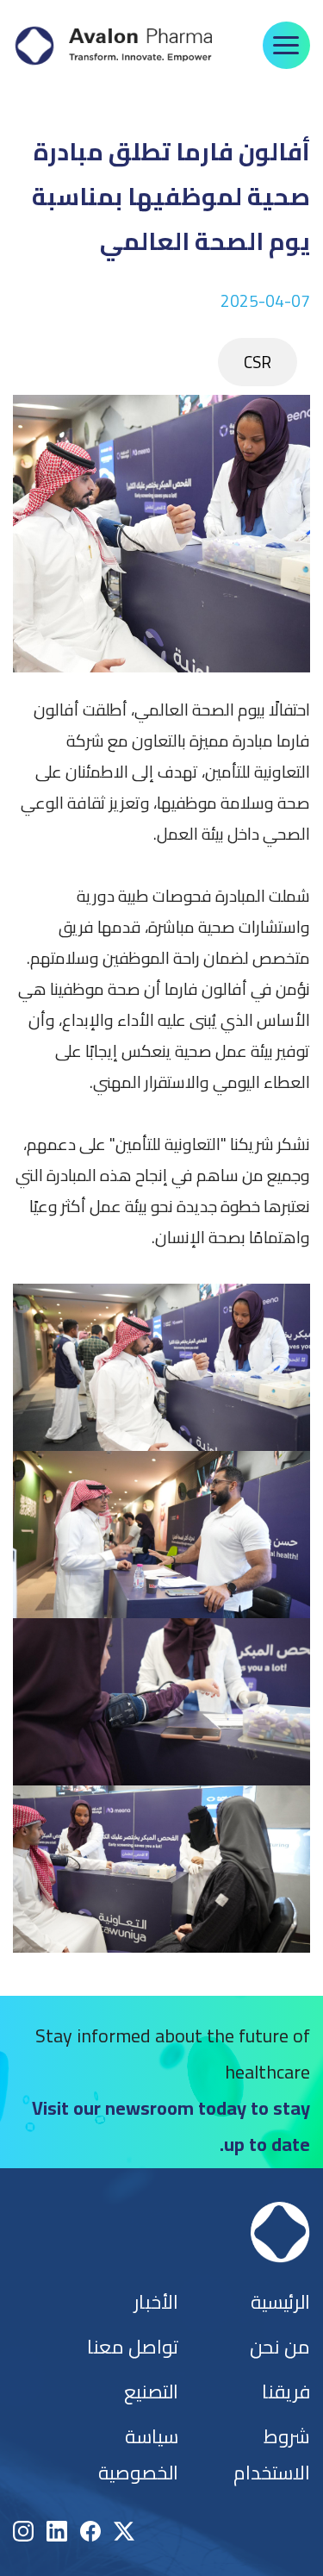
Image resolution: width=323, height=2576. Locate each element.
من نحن (280, 2347)
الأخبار (156, 2302)
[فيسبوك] (90, 2531)
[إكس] (124, 2531)
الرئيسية (280, 2302)
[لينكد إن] (57, 2531)
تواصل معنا (133, 2347)
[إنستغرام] (23, 2531)
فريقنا (286, 2392)
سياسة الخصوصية (138, 2454)
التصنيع (151, 2392)
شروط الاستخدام (272, 2454)
